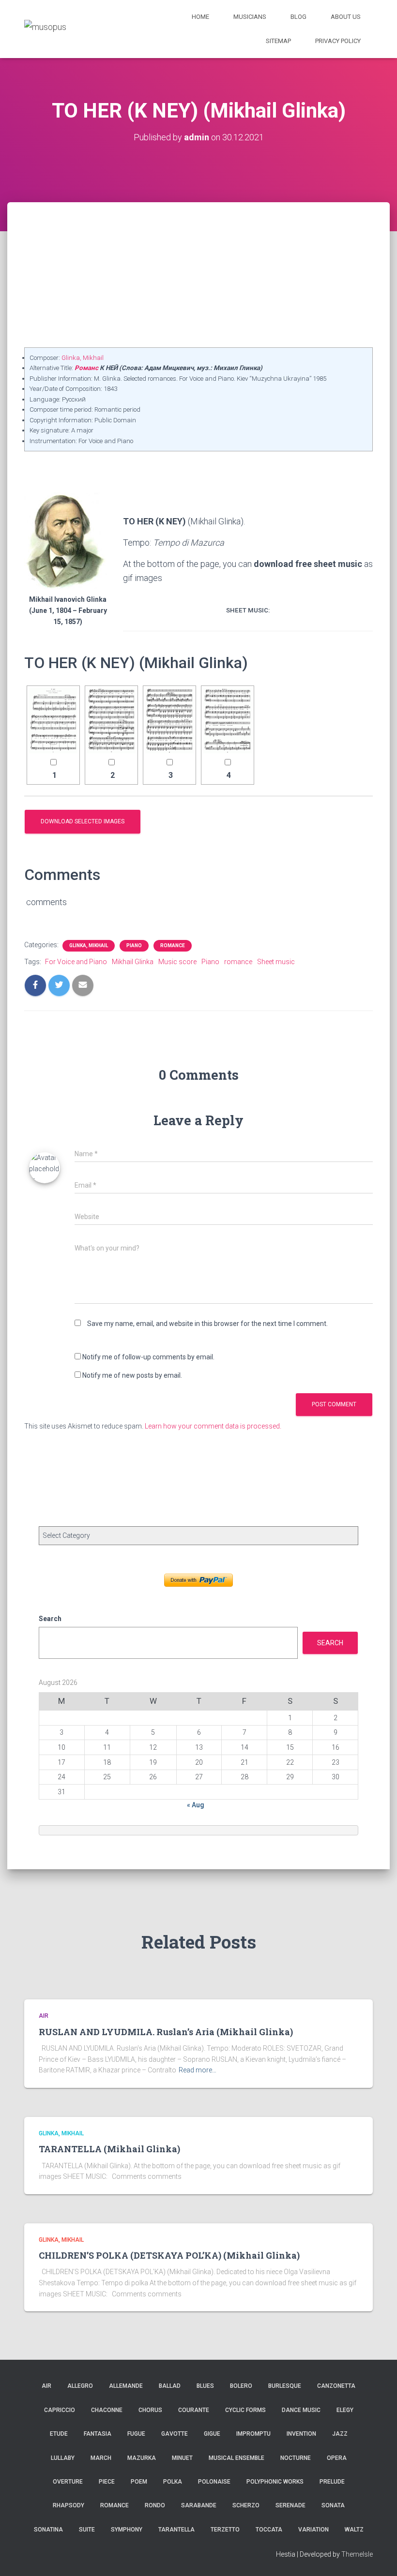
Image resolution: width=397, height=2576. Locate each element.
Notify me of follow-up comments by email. (148, 1357)
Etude (59, 2434)
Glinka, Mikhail (83, 358)
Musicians (250, 17)
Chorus (150, 2410)
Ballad (170, 2386)
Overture (68, 2482)
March (101, 2458)
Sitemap (278, 41)
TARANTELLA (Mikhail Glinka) (109, 2149)
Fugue (136, 2434)
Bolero (241, 2386)
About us (346, 17)
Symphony (127, 2530)
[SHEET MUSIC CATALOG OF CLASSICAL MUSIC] (45, 29)
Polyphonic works (275, 2482)
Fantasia (98, 2434)
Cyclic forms (245, 2410)
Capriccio (60, 2410)
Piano (134, 946)
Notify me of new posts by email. (132, 1375)
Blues (205, 2386)
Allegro (80, 2386)
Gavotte (175, 2434)
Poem (139, 2482)
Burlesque (285, 2386)
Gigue (212, 2434)
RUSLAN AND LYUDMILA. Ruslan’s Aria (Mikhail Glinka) (166, 2032)
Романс (86, 368)
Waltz (354, 2530)
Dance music (301, 2410)
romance (238, 962)
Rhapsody (69, 2505)
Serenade (290, 2505)
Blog (298, 17)
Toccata (269, 2530)
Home (200, 17)
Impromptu (253, 2434)
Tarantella (176, 2530)
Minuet (182, 2458)
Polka (173, 2482)
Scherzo (246, 2505)
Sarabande (199, 2505)
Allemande (126, 2386)
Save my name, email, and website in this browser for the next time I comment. (207, 1324)
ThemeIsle (357, 2554)
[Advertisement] (198, 275)
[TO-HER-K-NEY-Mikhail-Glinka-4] (228, 721)
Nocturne (296, 2458)
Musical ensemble (237, 2458)
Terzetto (225, 2530)
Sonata (333, 2505)
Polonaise (214, 2482)
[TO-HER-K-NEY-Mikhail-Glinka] (53, 721)
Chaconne (107, 2410)
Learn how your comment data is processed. (213, 1426)
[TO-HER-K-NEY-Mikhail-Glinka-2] (111, 721)
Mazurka (142, 2458)
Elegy (345, 2410)
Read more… (198, 2070)
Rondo (155, 2505)
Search (50, 1619)
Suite (87, 2530)
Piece (107, 2482)
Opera (337, 2458)
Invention (301, 2434)
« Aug (196, 1805)
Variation (313, 2530)
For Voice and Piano (76, 962)
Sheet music (276, 962)
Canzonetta (336, 2386)
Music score (177, 962)
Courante (194, 2410)
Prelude (332, 2482)
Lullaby (63, 2458)
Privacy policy (338, 41)
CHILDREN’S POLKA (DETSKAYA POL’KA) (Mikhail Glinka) (169, 2255)
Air (44, 2016)
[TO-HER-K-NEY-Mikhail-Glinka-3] (169, 721)
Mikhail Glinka (133, 962)
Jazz (340, 2434)
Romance (173, 946)
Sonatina (48, 2530)
